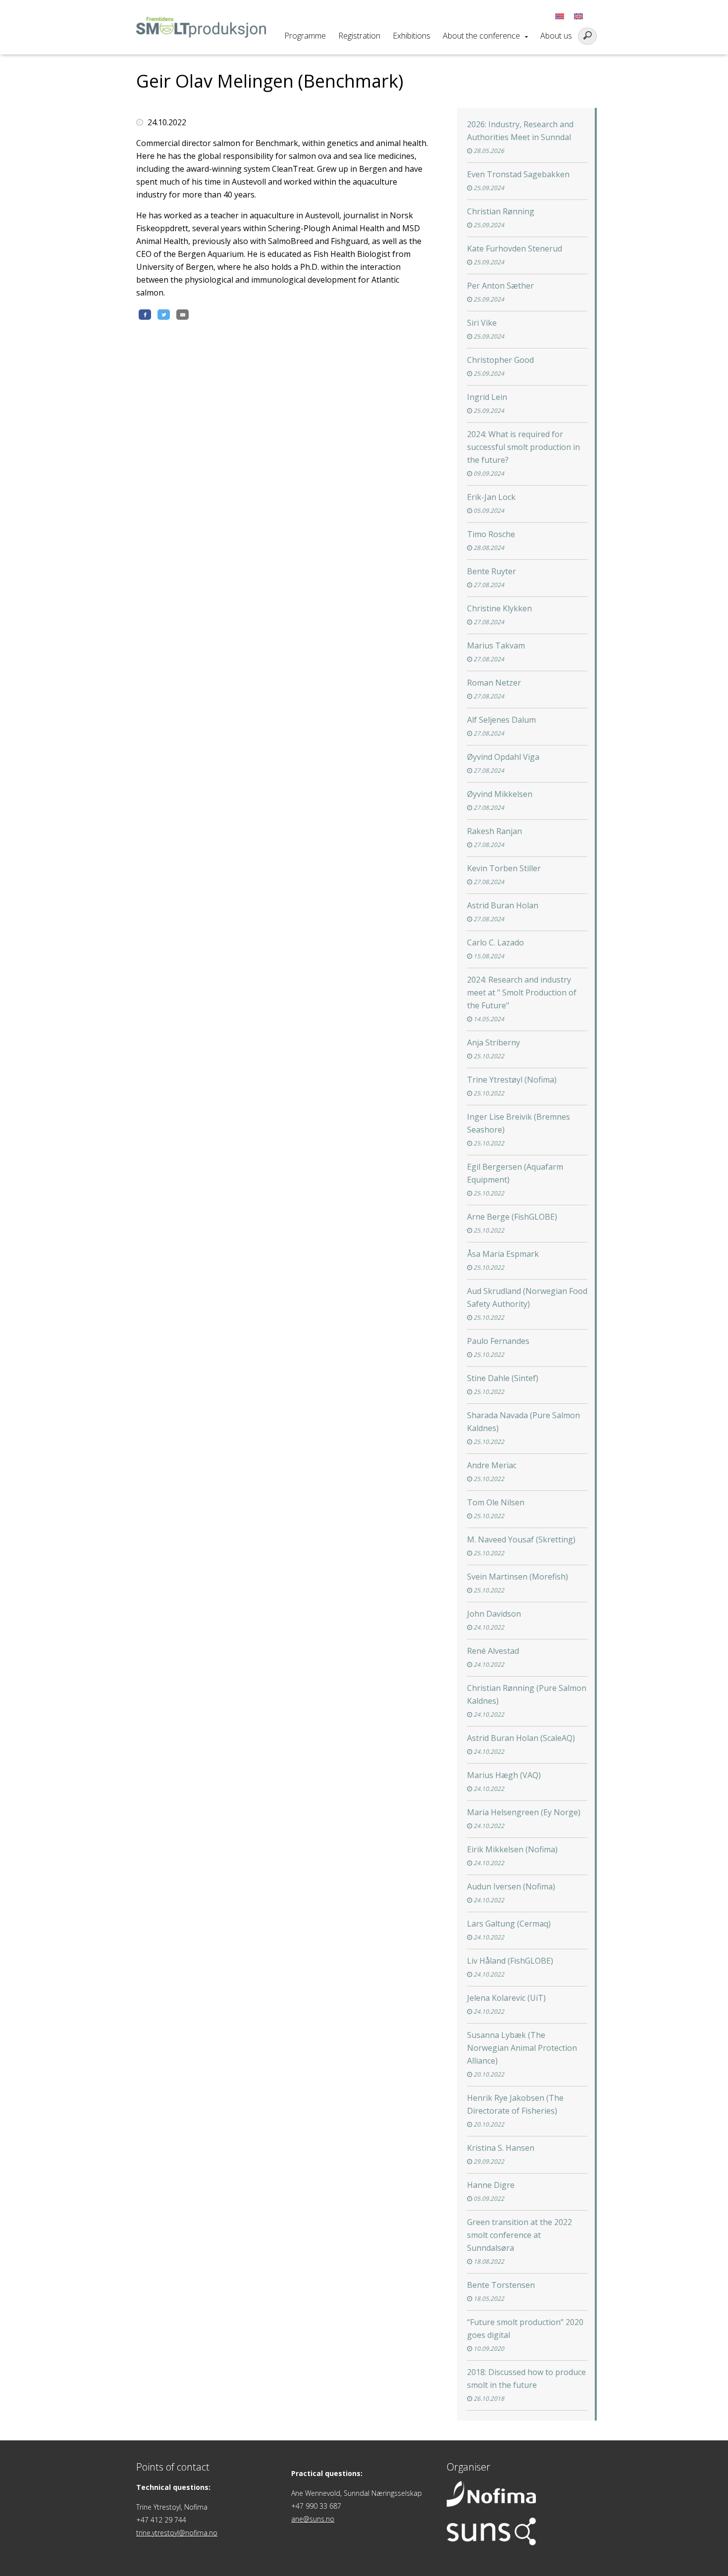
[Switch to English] (578, 16)
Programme (305, 36)
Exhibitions (412, 36)
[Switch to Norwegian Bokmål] (560, 16)
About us (556, 36)
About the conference (481, 36)
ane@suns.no (313, 2519)
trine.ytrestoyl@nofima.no (177, 2533)
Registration (359, 36)
